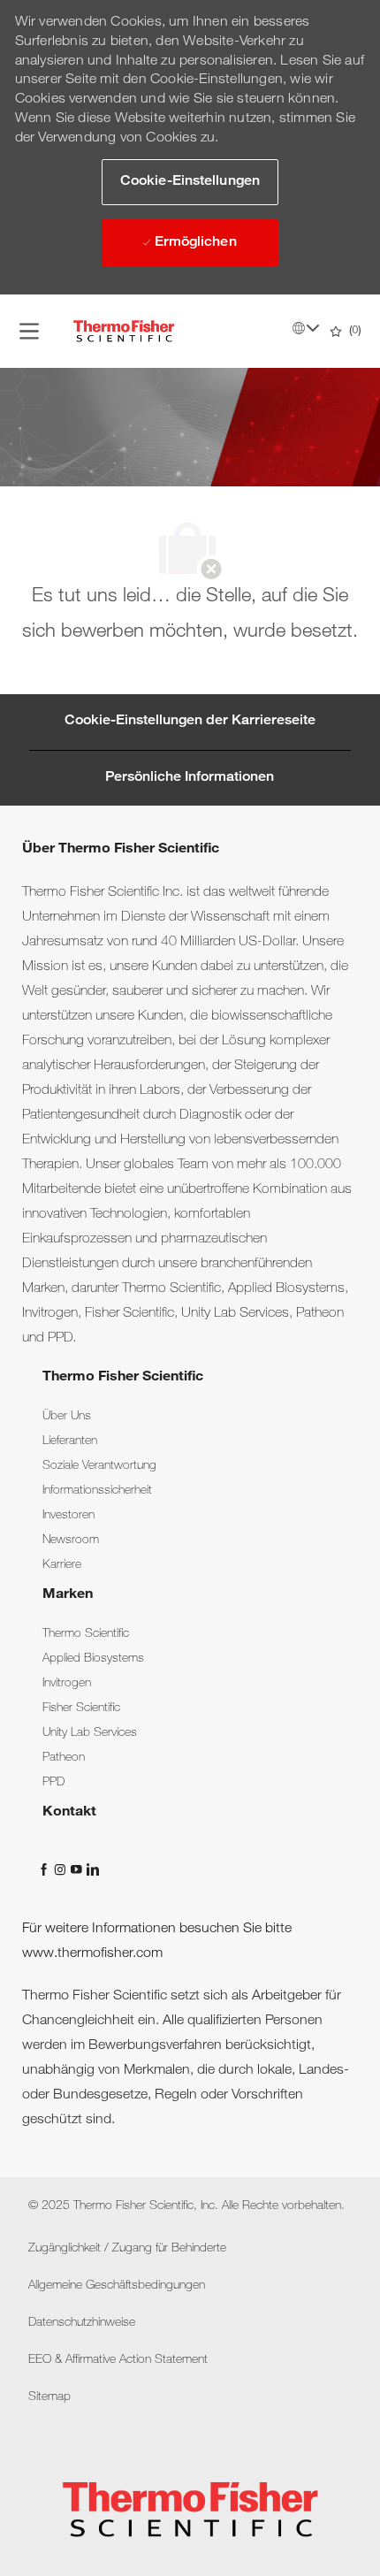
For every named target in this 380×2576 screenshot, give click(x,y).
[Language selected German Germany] (306, 328)
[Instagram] (62, 1869)
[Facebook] (46, 1869)
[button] (190, 182)
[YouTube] (78, 1869)
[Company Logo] (124, 332)
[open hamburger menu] (29, 332)
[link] (67, 1417)
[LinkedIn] (92, 1869)
